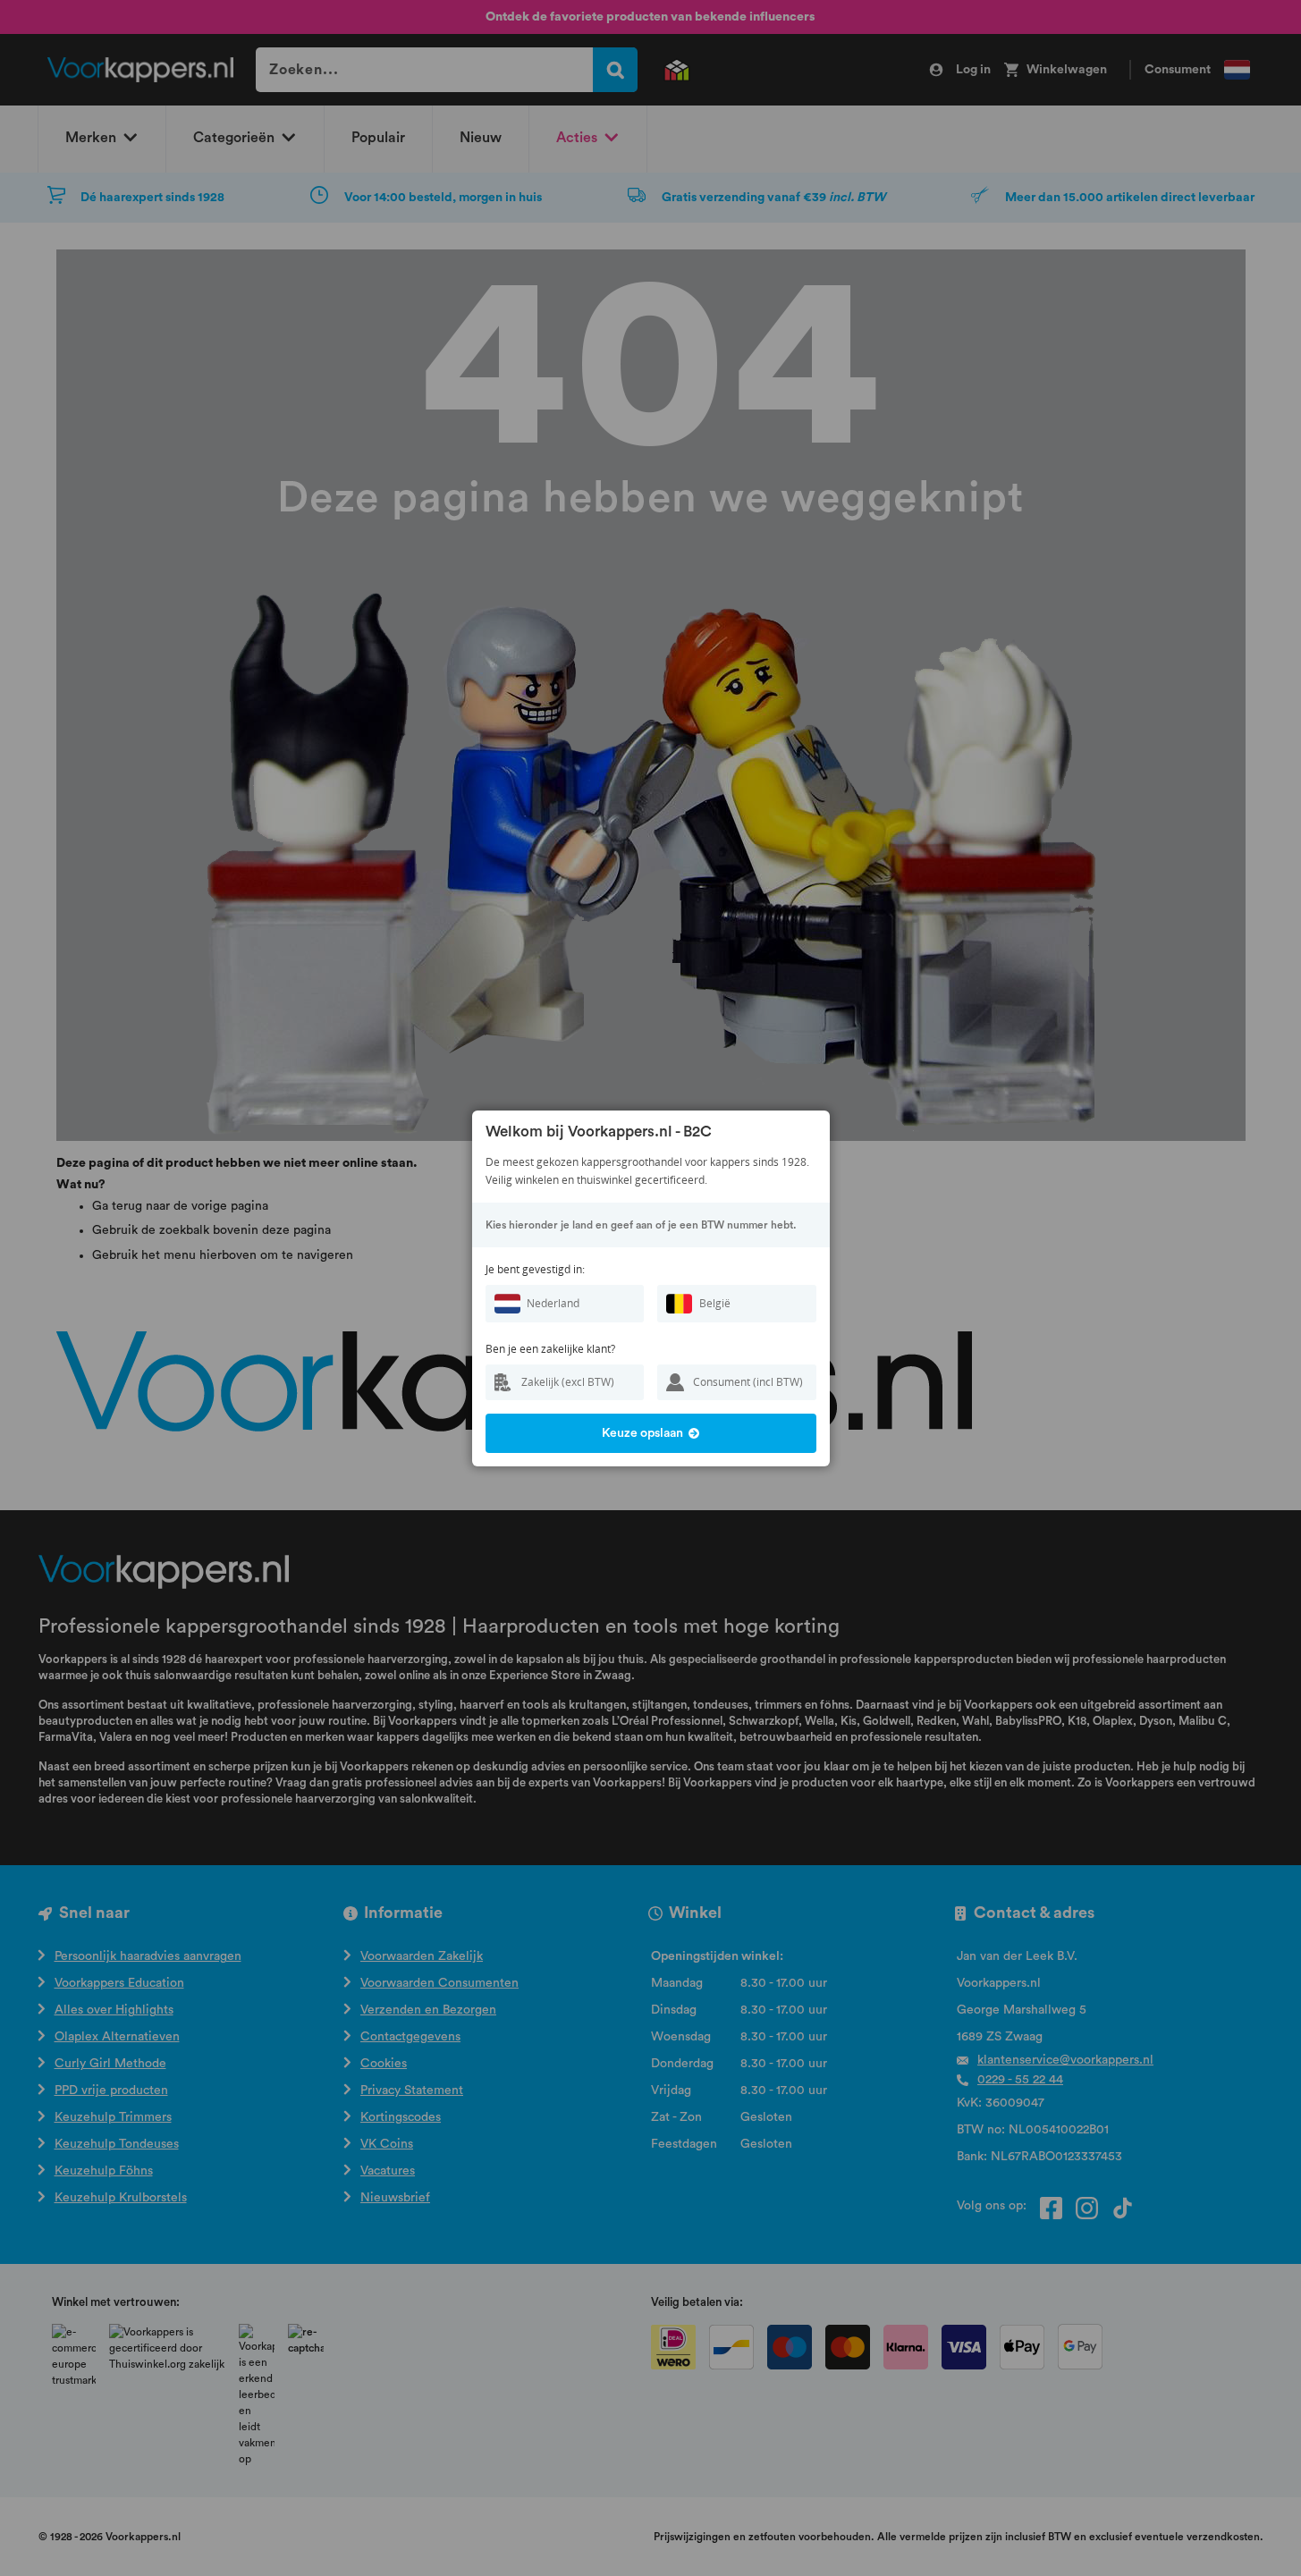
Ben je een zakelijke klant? (550, 1349)
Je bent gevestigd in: (535, 1269)
